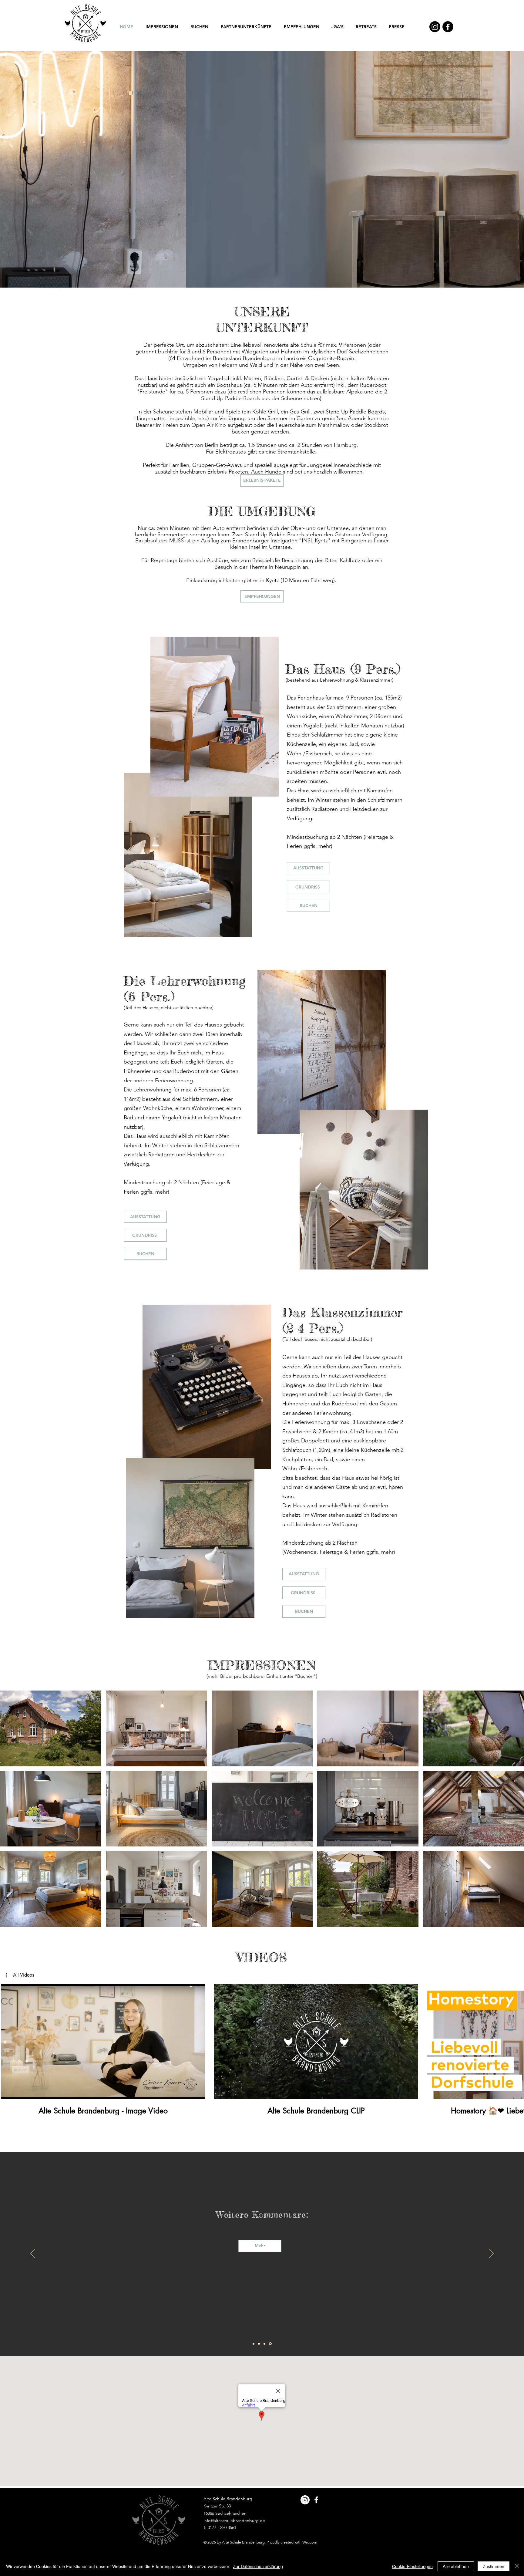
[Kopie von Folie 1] (259, 2344)
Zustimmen (494, 2566)
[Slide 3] (257, 275)
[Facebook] (448, 27)
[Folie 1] (254, 2344)
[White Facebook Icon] (316, 2500)
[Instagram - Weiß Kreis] (305, 2500)
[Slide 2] (267, 275)
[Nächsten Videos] (516, 2040)
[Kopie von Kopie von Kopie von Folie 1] (271, 2344)
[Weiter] (491, 169)
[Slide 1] (262, 275)
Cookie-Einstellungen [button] (412, 2566)
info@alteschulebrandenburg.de (234, 2520)
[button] (20, 1975)
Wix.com (310, 2542)
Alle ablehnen (456, 2566)
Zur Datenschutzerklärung (258, 2566)
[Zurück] (33, 169)
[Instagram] (435, 27)
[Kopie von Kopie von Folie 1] (265, 2344)
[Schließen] (517, 2566)
